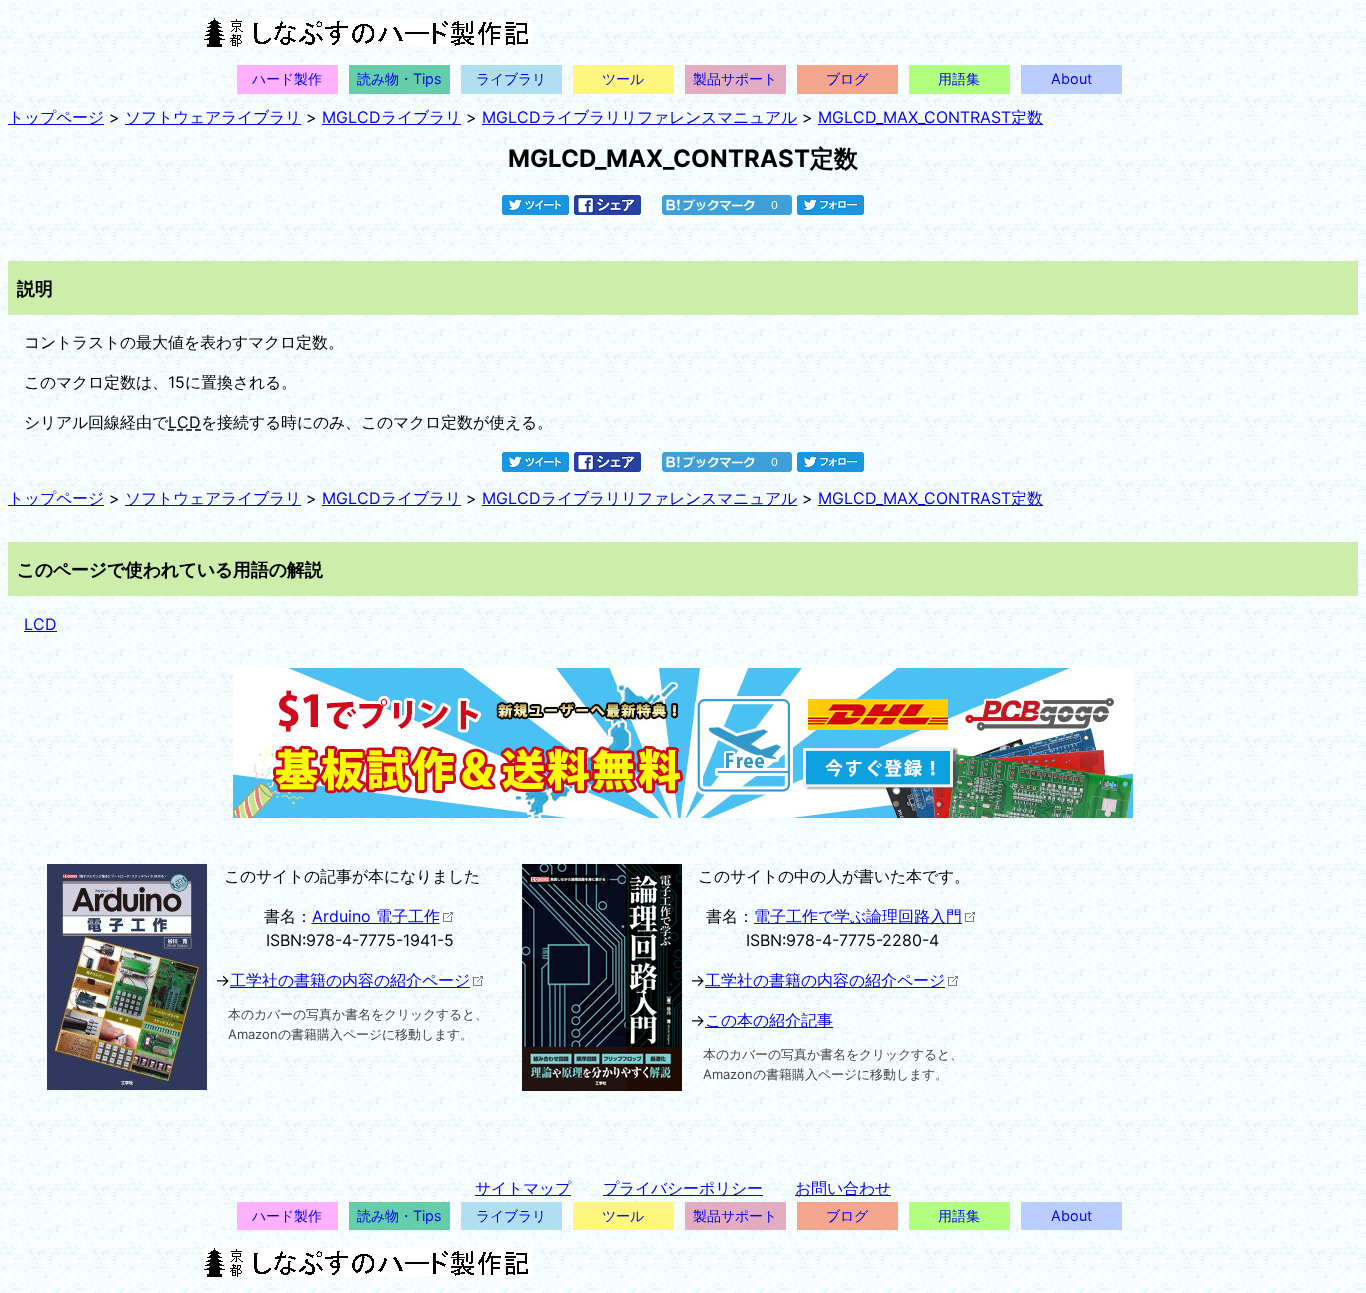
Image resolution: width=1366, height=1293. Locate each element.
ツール (623, 78)
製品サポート (735, 78)
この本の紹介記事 (769, 1020)
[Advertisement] (1151, 1004)
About (1071, 78)
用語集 (959, 78)
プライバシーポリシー (683, 1188)
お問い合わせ (843, 1188)
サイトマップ (523, 1188)
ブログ (847, 78)
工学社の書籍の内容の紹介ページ (350, 980)
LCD (184, 422)
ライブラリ (511, 78)
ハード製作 (287, 78)
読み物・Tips (399, 78)
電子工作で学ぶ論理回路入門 (858, 916)
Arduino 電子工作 (376, 916)
